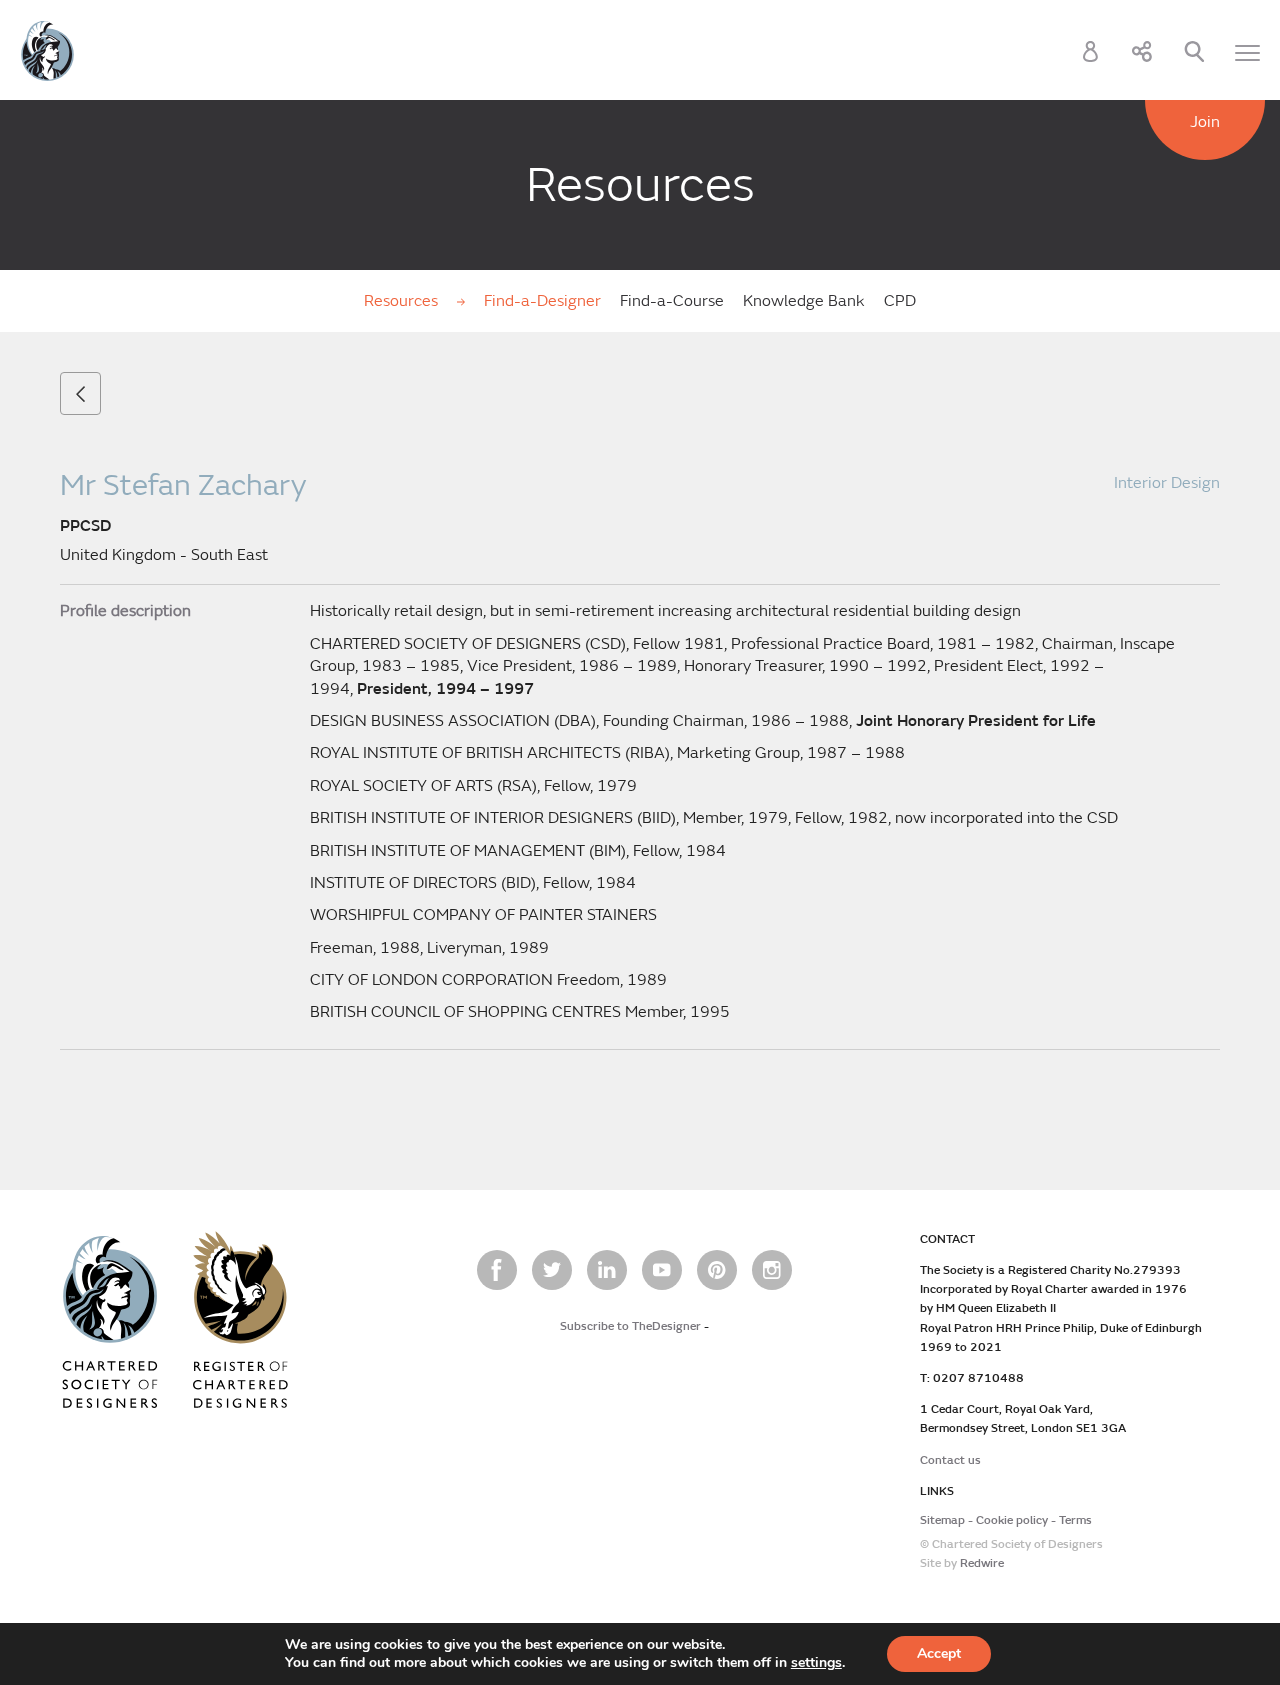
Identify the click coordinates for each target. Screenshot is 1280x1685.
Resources (403, 301)
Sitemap (942, 1520)
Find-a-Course (672, 301)
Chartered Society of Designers (47, 51)
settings (816, 1663)
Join (1205, 122)
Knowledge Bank (804, 301)
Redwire (982, 1563)
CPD (900, 301)
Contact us (950, 1460)
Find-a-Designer (542, 301)
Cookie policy (1012, 1520)
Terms (1075, 1520)
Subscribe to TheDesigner (630, 1326)
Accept (939, 1653)
